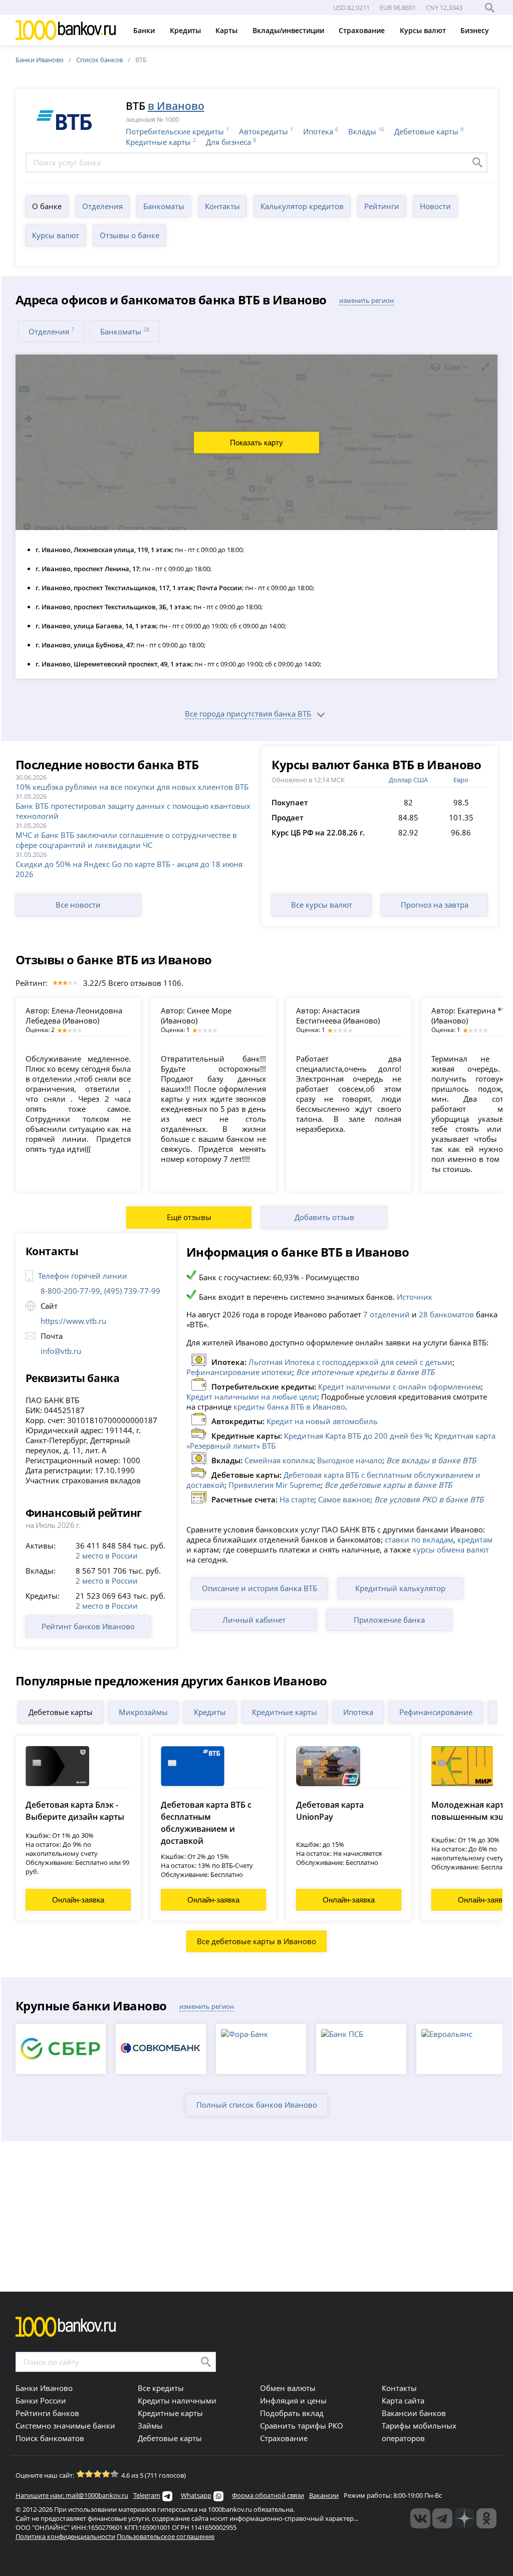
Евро (461, 780)
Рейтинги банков (47, 2413)
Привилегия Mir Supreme (275, 1485)
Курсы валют (424, 30)
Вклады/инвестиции (289, 30)
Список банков (99, 60)
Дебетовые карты (426, 131)
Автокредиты (264, 131)
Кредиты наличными (177, 2400)
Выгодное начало (350, 1460)
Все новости (78, 905)
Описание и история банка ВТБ (260, 1588)
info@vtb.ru (61, 1351)
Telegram (147, 2495)
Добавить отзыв (324, 1217)
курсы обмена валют (451, 1550)
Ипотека (318, 131)
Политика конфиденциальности (65, 2536)
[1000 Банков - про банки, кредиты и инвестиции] (464, 2518)
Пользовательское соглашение (166, 2536)
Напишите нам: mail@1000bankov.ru (72, 2495)
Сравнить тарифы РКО (302, 2426)
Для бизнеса (228, 142)
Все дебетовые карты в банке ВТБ (388, 1485)
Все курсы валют (322, 905)
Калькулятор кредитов (302, 206)
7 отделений (387, 1314)
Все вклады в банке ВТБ (431, 1460)
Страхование (363, 30)
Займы (150, 2426)
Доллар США (408, 780)
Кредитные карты (158, 142)
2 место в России (107, 1556)
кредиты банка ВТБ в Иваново (289, 1407)
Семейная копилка (279, 1460)
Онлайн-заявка (78, 1900)
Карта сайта (403, 2400)
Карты (227, 30)
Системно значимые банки (65, 2426)
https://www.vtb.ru (73, 1321)
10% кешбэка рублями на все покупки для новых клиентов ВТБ (132, 787)
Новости (435, 206)
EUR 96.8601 (398, 8)
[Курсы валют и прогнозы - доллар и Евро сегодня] (420, 2518)
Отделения (102, 206)
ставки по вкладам (419, 1539)
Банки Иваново (40, 60)
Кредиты (186, 30)
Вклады (362, 131)
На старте (297, 1499)
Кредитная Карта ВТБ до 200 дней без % (357, 1436)
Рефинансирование (436, 1712)
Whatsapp (196, 2495)
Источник (415, 1297)
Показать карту (256, 443)
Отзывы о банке (130, 235)
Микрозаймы (143, 1712)
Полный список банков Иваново (257, 2105)
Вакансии (324, 2495)
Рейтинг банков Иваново (88, 1626)
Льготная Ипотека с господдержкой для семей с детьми (350, 1362)
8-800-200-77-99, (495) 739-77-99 (100, 1291)
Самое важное (344, 1499)
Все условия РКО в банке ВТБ (429, 1499)
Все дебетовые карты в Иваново (256, 1941)
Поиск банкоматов (50, 2438)
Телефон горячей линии (83, 1276)
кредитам (475, 1539)
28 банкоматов (446, 1314)
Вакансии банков (414, 2413)
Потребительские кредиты (175, 131)
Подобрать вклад (292, 2413)
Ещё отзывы (189, 1217)
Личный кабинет (254, 1620)
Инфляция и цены (293, 2400)
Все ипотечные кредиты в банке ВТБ (365, 1372)
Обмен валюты (288, 2388)
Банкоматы (164, 206)
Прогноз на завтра (435, 905)
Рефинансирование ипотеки (239, 1372)
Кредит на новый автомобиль (322, 1421)
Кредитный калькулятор (400, 1588)
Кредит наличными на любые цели (252, 1397)
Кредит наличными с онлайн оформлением (400, 1387)
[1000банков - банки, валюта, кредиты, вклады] (486, 2518)
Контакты (222, 206)
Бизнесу (476, 30)
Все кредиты (161, 2388)
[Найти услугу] (477, 162)
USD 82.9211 (351, 8)
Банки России (41, 2400)
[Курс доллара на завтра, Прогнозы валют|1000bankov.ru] (442, 2518)
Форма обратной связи (268, 2495)
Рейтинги (382, 206)
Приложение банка (389, 1620)
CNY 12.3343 (444, 8)
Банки (145, 30)
